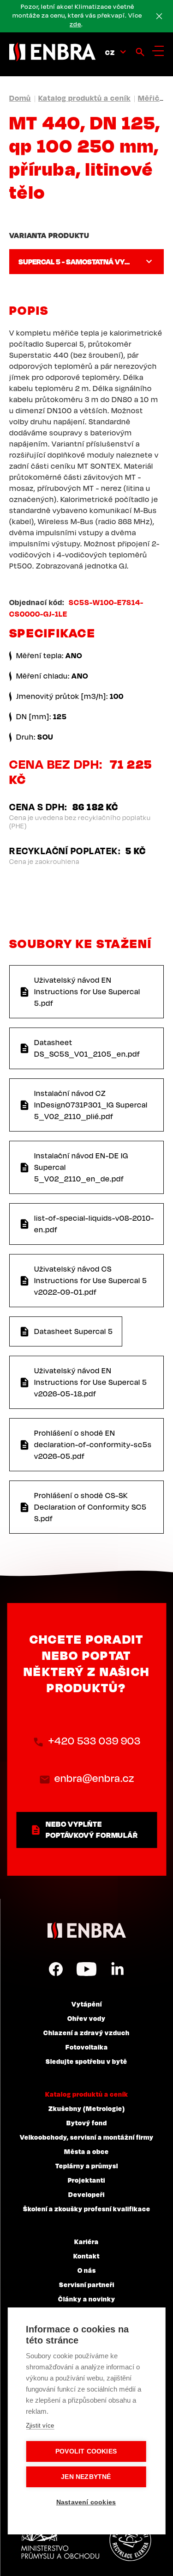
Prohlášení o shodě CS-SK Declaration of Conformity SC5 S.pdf (90, 1507)
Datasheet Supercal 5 (74, 1331)
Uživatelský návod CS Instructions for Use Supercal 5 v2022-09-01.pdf (91, 1280)
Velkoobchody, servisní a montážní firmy (87, 2137)
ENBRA (87, 1930)
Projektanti (86, 2180)
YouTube (86, 1969)
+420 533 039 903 (95, 1741)
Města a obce (86, 2151)
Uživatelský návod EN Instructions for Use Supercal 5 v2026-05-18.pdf (91, 1382)
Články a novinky (87, 2299)
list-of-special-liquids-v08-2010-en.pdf (94, 1224)
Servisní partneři (87, 2284)
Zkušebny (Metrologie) (87, 2108)
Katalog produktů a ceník (84, 98)
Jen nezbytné (86, 2477)
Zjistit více (40, 2426)
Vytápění (87, 2004)
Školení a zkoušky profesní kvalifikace (87, 2209)
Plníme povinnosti (130, 2540)
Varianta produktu (49, 235)
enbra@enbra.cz (94, 1778)
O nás (87, 2270)
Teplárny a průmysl (87, 2166)
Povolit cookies (86, 2451)
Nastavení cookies (86, 2502)
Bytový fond (87, 2123)
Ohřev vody (86, 2018)
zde (75, 24)
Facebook (56, 1969)
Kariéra (86, 2241)
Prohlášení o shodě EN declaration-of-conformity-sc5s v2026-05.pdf (93, 1444)
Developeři (86, 2194)
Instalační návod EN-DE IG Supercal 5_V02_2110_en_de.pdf (81, 1167)
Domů (20, 98)
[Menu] (158, 51)
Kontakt (86, 2256)
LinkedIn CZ (117, 1969)
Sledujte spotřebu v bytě (86, 2061)
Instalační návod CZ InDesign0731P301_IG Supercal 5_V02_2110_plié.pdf (91, 1105)
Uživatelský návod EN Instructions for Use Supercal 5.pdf (87, 991)
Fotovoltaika (87, 2047)
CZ (110, 52)
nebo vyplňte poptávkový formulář (92, 1830)
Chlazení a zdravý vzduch (86, 2032)
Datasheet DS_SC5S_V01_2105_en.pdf (87, 1048)
